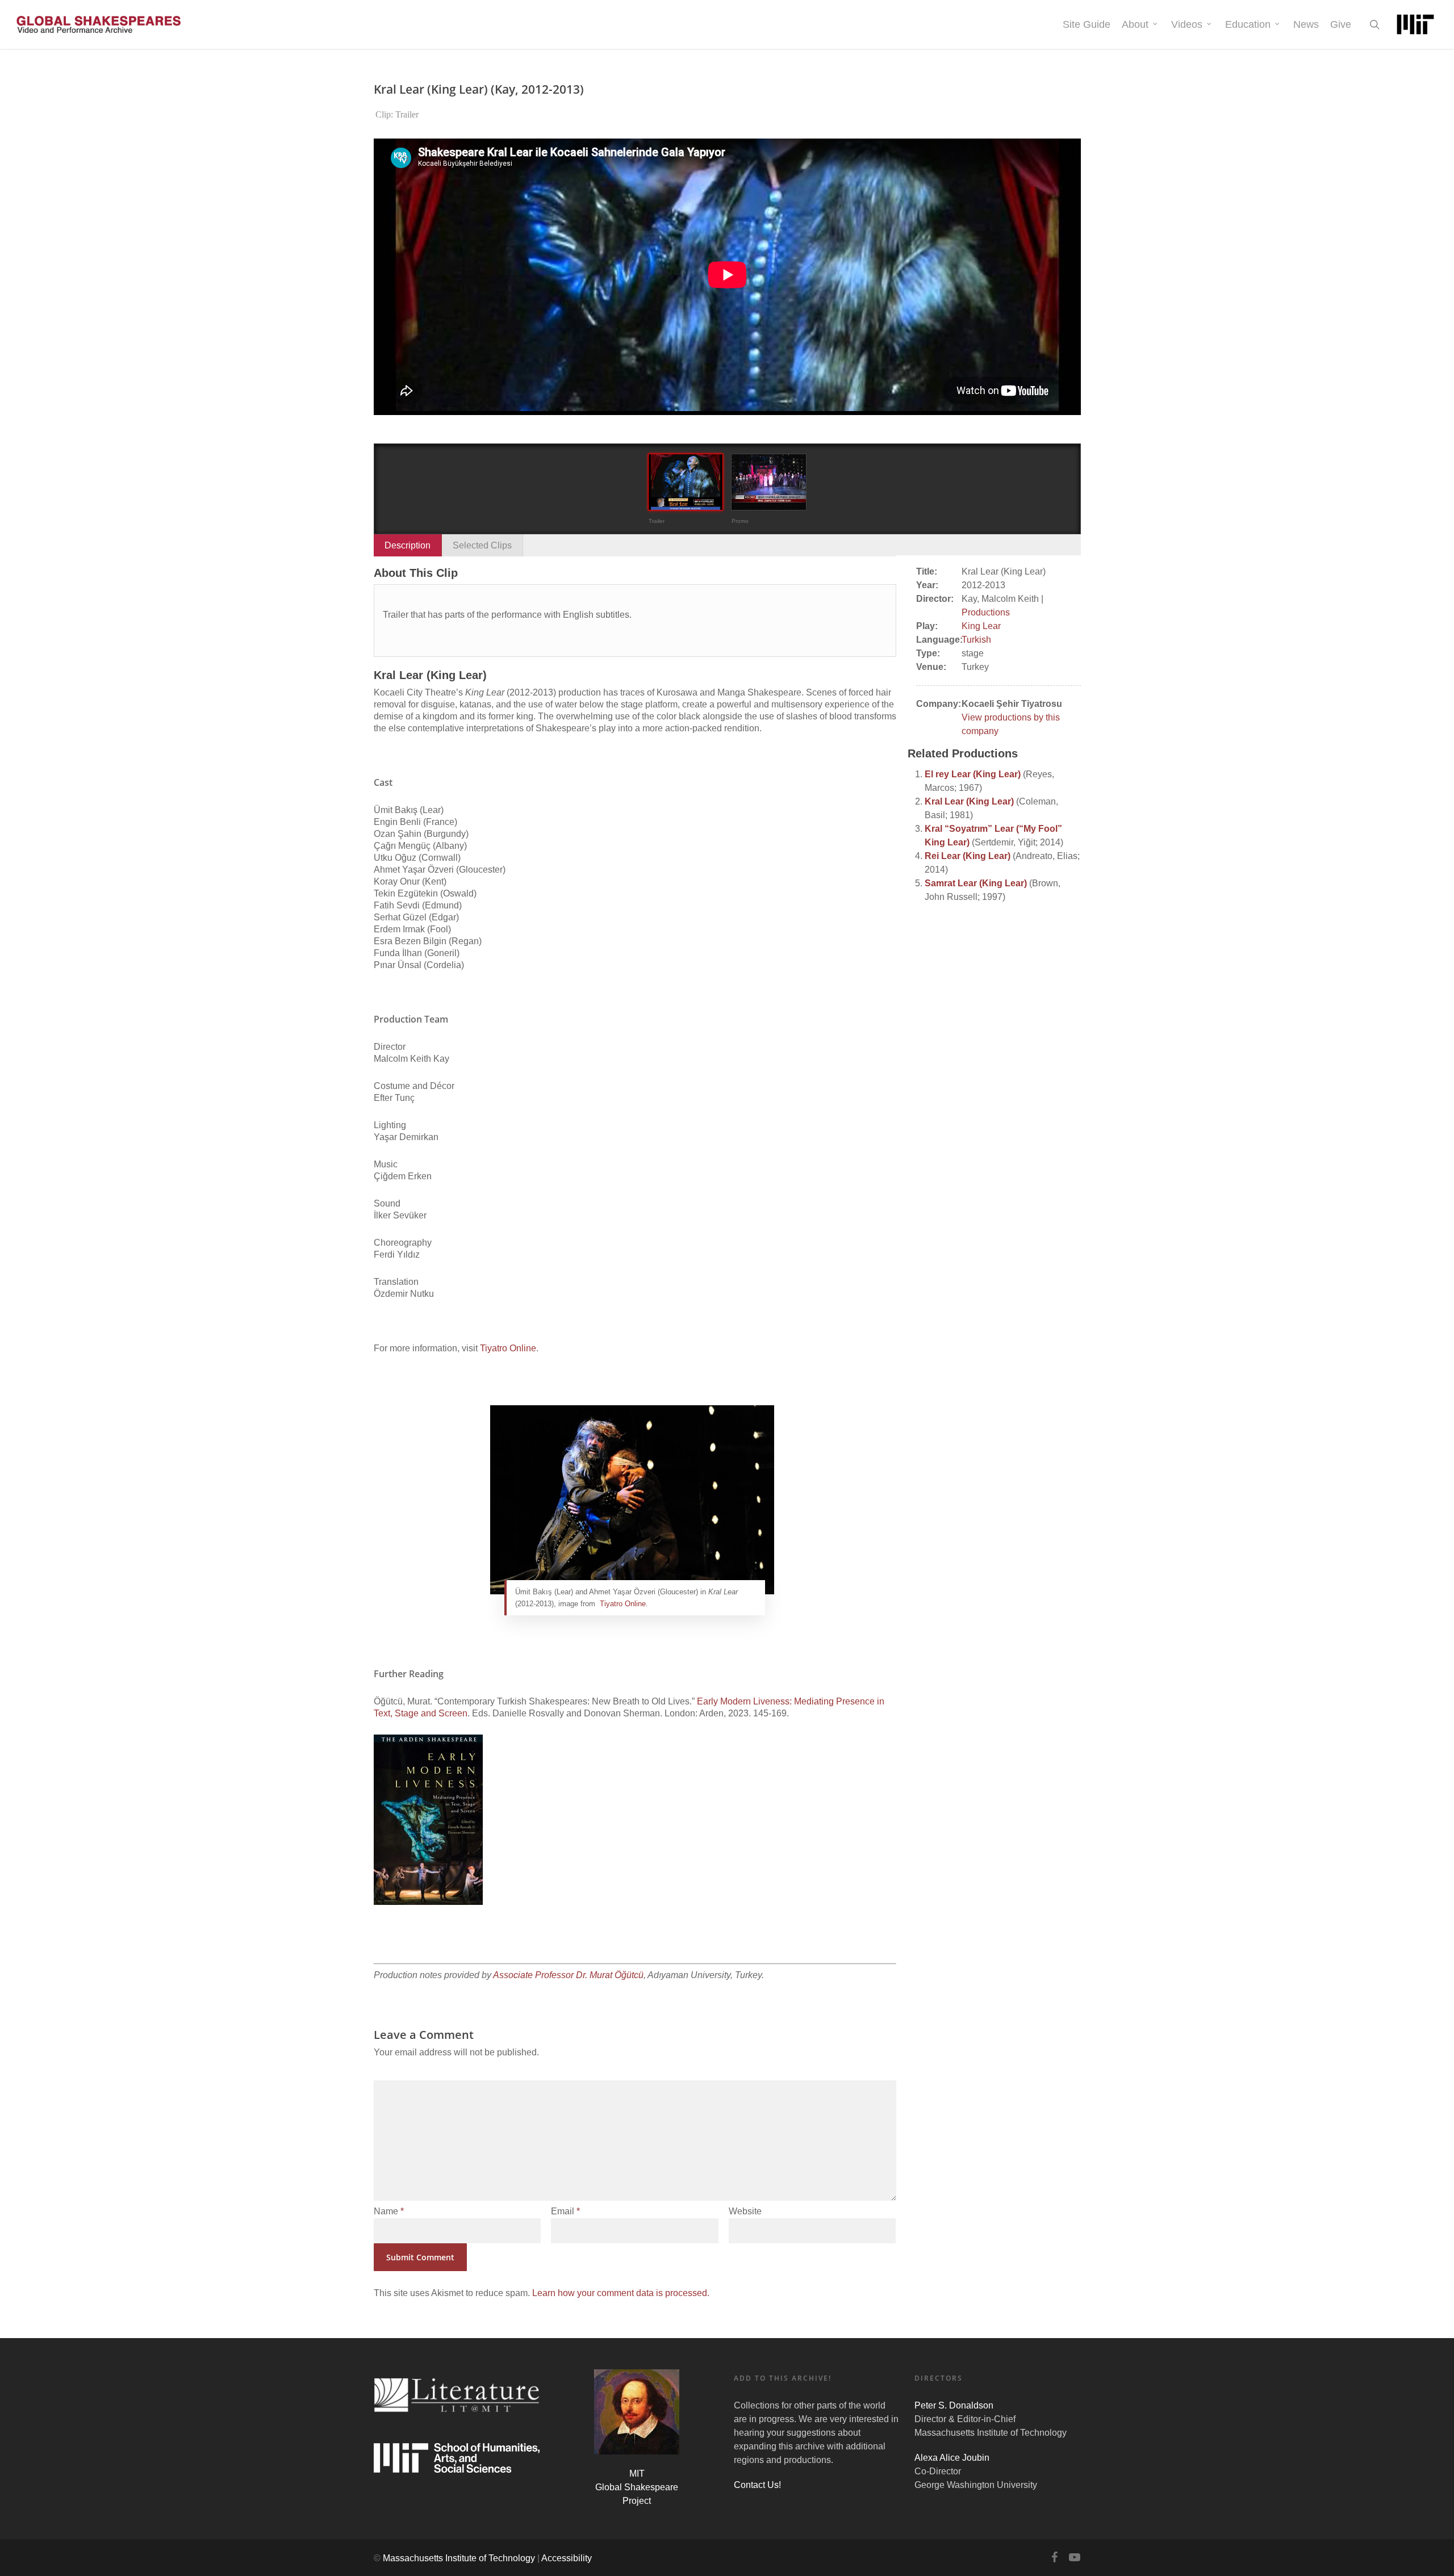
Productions (986, 612)
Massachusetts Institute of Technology (459, 2558)
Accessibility (567, 2558)
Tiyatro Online (508, 1348)
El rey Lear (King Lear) (973, 774)
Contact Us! (757, 2485)
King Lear (981, 626)
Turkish (976, 640)
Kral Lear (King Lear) (969, 801)
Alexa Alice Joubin (952, 2458)
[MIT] (1415, 24)
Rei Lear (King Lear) (968, 856)
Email (565, 2211)
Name (389, 2211)
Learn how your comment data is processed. (621, 2293)
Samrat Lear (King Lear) (976, 883)
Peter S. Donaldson (954, 2405)
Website (745, 2211)
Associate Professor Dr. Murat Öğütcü (568, 1975)
